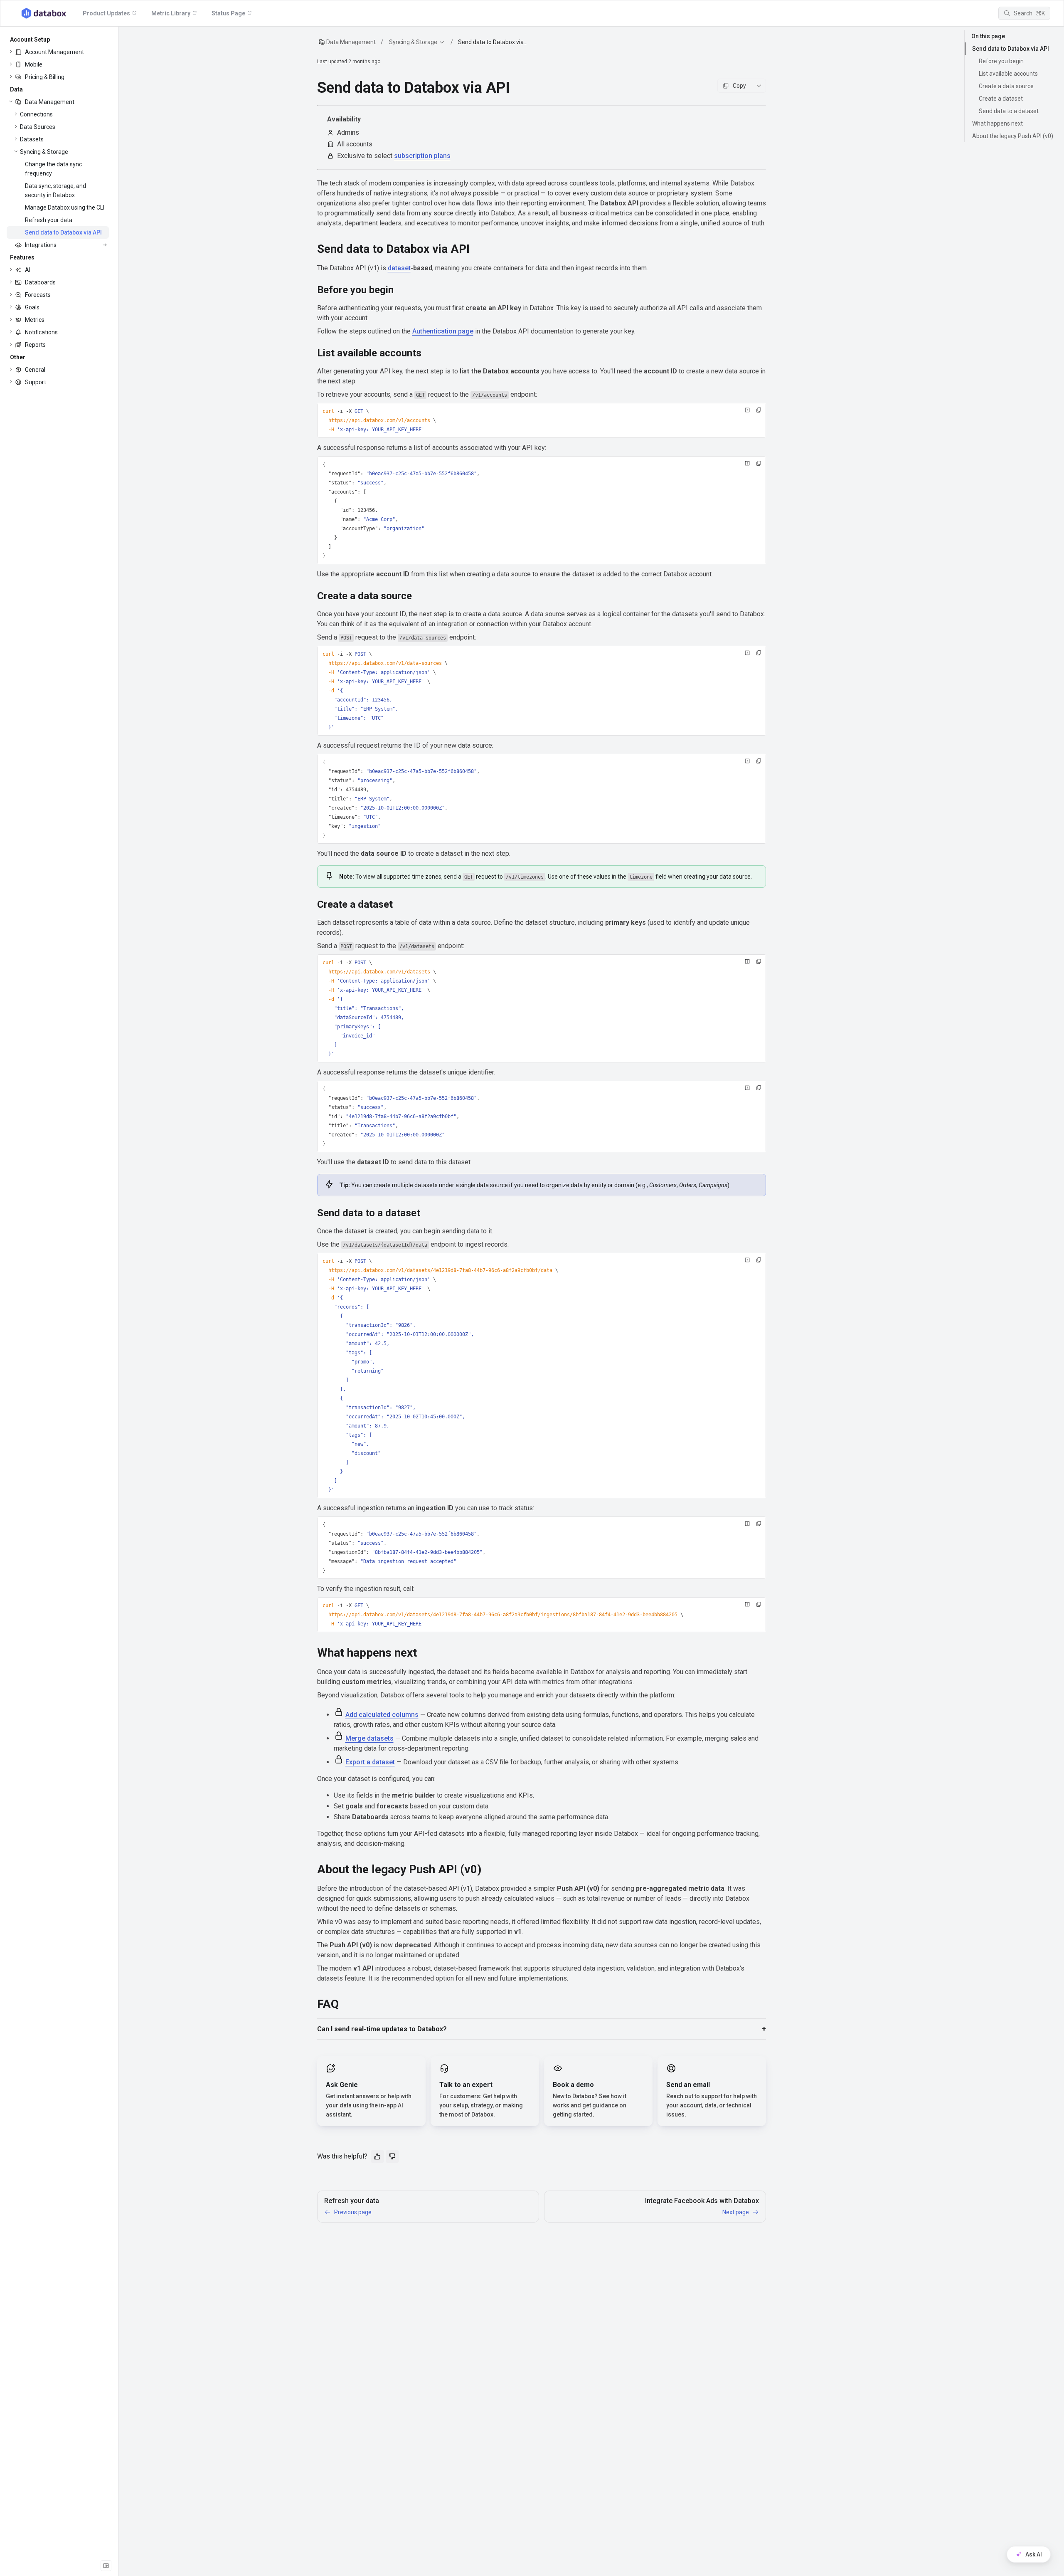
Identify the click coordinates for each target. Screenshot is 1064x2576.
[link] (58, 52)
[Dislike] (392, 2156)
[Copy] (759, 410)
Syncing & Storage (413, 42)
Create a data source (1006, 86)
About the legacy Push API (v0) (1013, 136)
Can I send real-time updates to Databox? (382, 2029)
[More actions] (759, 86)
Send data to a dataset (1009, 111)
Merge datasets (369, 1738)
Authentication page (443, 331)
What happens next (997, 123)
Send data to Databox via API (1011, 49)
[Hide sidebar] (106, 2566)
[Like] (377, 2156)
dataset (399, 268)
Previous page (353, 2212)
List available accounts (1008, 74)
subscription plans (422, 156)
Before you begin (1001, 61)
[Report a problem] (747, 410)
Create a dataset (1001, 99)
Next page (736, 2212)
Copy (739, 86)
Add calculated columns (382, 1715)
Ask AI (1034, 2554)
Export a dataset (370, 1762)
